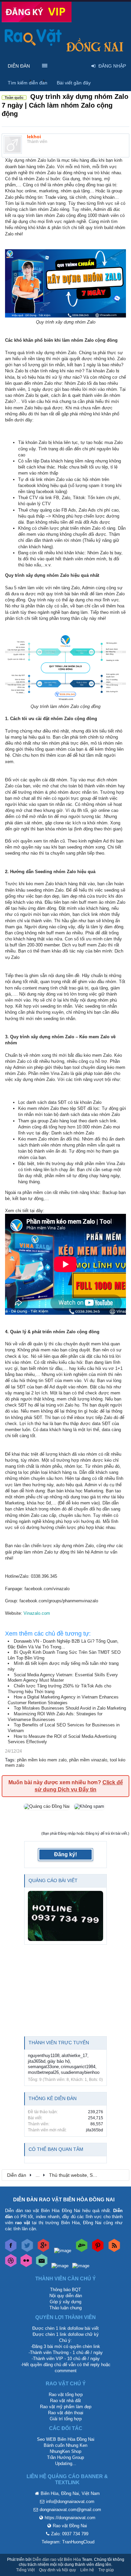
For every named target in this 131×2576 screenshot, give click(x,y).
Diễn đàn (19, 66)
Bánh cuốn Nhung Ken (65, 2445)
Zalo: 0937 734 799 (70, 2534)
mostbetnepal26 (43, 2072)
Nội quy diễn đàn (66, 2296)
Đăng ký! (65, 1854)
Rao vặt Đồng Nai (70, 2526)
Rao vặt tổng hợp (66, 2395)
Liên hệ (87, 2570)
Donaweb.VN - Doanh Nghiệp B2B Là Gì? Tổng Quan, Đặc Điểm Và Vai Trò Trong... (63, 1644)
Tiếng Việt (25, 2570)
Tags (10, 1760)
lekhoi (34, 137)
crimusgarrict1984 (78, 2067)
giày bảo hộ (59, 2061)
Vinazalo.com (37, 1613)
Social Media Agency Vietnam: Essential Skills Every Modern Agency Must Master (63, 1678)
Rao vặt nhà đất (65, 2401)
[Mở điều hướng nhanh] (121, 2175)
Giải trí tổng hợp (66, 2419)
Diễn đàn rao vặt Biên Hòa (57, 2560)
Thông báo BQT (65, 2290)
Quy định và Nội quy (57, 2570)
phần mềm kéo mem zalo (42, 1760)
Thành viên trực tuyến (59, 2043)
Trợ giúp (106, 2570)
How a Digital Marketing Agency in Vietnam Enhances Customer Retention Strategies (63, 1700)
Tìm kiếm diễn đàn (28, 83)
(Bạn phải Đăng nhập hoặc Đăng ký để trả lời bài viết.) (85, 1833)
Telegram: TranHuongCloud (68, 2542)
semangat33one (43, 2067)
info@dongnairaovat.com (70, 2502)
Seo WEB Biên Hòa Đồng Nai (66, 2439)
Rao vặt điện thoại (66, 2413)
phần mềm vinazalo (88, 1760)
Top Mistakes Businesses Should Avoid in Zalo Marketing (70, 1708)
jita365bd (37, 2061)
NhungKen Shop (65, 2451)
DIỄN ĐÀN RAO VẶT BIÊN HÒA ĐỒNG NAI (64, 2199)
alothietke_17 (74, 2056)
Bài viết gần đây (74, 83)
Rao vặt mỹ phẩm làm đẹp (66, 2407)
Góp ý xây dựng (65, 2302)
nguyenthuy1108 (44, 2056)
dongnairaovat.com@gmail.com (70, 2510)
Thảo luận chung (65, 2308)
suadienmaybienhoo (80, 2072)
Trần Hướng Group (65, 2457)
